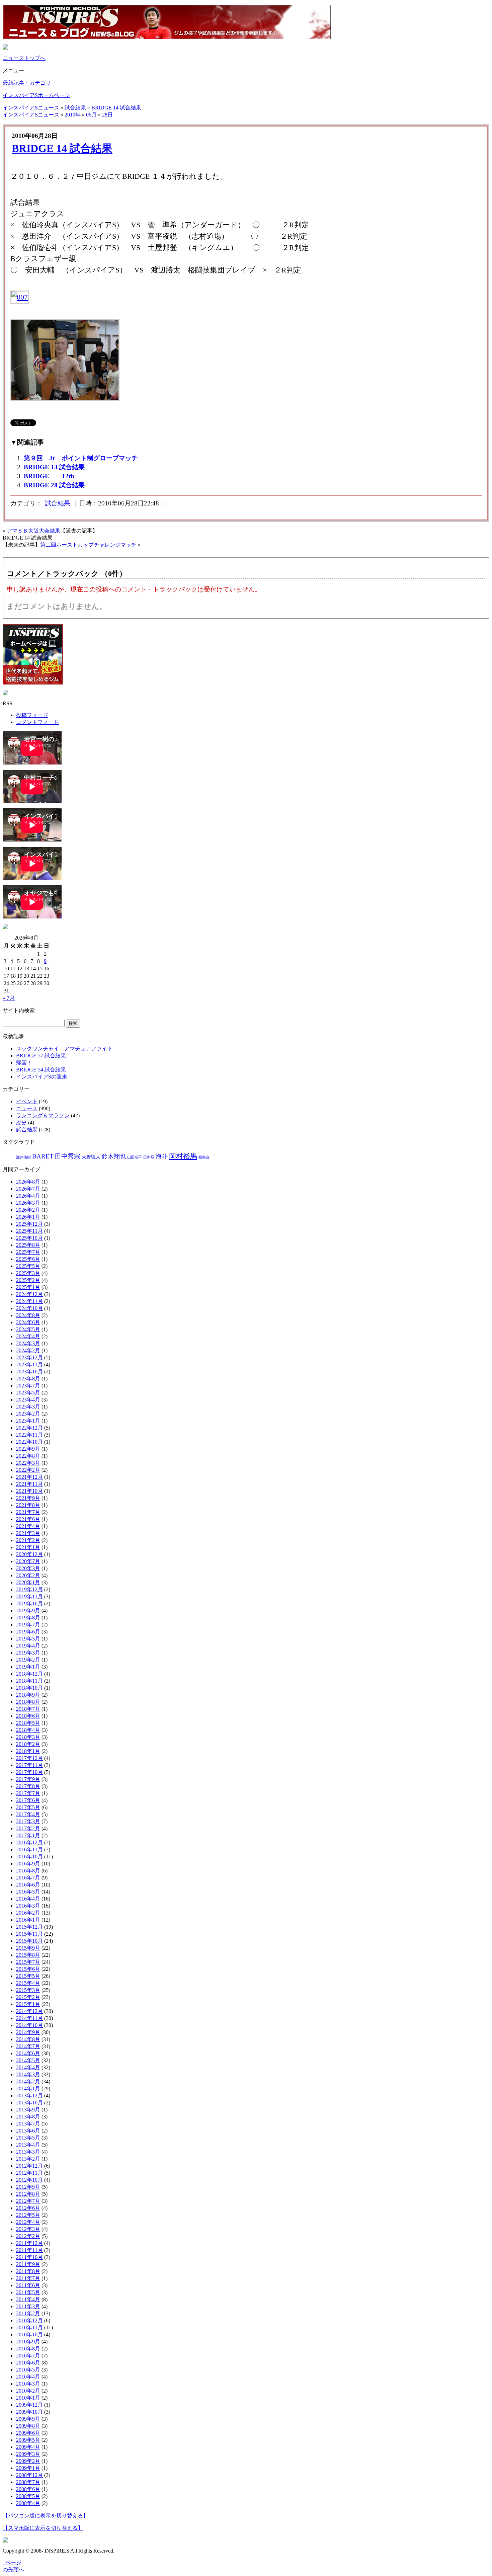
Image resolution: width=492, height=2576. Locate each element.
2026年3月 (28, 1203)
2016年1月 (28, 1920)
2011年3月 (28, 2306)
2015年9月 (28, 1948)
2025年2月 (28, 1280)
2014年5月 (28, 2060)
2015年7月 (28, 1962)
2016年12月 (29, 1842)
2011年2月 (28, 2313)
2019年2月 (28, 1660)
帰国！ (24, 1063)
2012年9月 (28, 2187)
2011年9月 (28, 2264)
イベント (27, 1101)
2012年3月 (28, 2229)
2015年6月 (28, 1969)
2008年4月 (28, 2503)
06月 (91, 115)
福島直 (204, 1157)
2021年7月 (28, 1512)
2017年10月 (29, 1772)
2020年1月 (28, 1582)
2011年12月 (29, 2243)
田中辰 (149, 1157)
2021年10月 (29, 1491)
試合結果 (75, 108)
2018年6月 (28, 1716)
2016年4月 (28, 1899)
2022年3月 (28, 1463)
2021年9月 (28, 1498)
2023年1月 (28, 1421)
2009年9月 (28, 2419)
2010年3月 (28, 2384)
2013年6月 (28, 2131)
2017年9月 (28, 1779)
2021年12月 (29, 1477)
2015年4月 (28, 1983)
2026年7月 (28, 1189)
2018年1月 (28, 1751)
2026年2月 (28, 1210)
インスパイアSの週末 (42, 1077)
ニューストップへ (24, 58)
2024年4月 (28, 1336)
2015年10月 (29, 1941)
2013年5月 (28, 2138)
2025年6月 (28, 1259)
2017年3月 (28, 1821)
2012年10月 (29, 2180)
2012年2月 (28, 2236)
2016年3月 (28, 1906)
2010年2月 (28, 2391)
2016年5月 (28, 1892)
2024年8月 (28, 1315)
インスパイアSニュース (31, 108)
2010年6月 (28, 2363)
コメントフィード (37, 722)
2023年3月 (28, 1407)
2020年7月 (28, 1561)
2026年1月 (28, 1217)
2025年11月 (29, 1231)
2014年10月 (29, 2025)
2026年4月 (28, 1196)
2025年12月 (29, 1224)
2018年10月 (29, 1688)
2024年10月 (29, 1308)
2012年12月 (29, 2166)
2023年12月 (29, 1357)
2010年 (73, 115)
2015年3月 (28, 1990)
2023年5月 (28, 1393)
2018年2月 (28, 1744)
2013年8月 (28, 2117)
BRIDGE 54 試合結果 (41, 1070)
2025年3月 (28, 1273)
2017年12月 (29, 1758)
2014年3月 (28, 2074)
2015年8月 (28, 1955)
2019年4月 (28, 1646)
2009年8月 (28, 2426)
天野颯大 (91, 1157)
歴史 (21, 1122)
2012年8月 (28, 2194)
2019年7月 (28, 1625)
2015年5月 (28, 1976)
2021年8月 (28, 1505)
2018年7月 (28, 1709)
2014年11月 (29, 2018)
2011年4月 (28, 2299)
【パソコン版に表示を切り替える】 (46, 2516)
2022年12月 (29, 1428)
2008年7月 (28, 2482)
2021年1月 (28, 1547)
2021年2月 (28, 1540)
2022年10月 (29, 1442)
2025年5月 (28, 1266)
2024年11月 (29, 1301)
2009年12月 (29, 2405)
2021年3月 (28, 1533)
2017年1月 (28, 1835)
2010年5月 (28, 2370)
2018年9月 (28, 1695)
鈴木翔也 (114, 1156)
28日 (107, 115)
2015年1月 (28, 2004)
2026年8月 (28, 1182)
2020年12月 (29, 1554)
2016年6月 (28, 1885)
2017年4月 (28, 1814)
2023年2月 (28, 1414)
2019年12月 (29, 1589)
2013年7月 (28, 2124)
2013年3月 (28, 2152)
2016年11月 (29, 1849)
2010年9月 (28, 2342)
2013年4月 (28, 2145)
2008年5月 (28, 2496)
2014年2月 (28, 2081)
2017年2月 (28, 1828)
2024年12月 (29, 1294)
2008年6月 (28, 2489)
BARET (43, 1156)
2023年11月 (29, 1364)
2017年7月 (28, 1793)
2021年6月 (28, 1519)
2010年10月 (29, 2334)
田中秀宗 (68, 1156)
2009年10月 (29, 2412)
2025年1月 (28, 1287)
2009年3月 (28, 2454)
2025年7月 (28, 1252)
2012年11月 (29, 2173)
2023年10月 (29, 1372)
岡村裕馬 (183, 1156)
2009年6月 (28, 2433)
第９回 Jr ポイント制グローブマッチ (81, 458)
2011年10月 (29, 2257)
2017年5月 (28, 1807)
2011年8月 (28, 2271)
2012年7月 (28, 2201)
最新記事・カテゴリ (27, 83)
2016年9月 (28, 1864)
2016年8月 (28, 1871)
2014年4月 (28, 2067)
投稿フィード (32, 715)
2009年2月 (28, 2461)
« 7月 (9, 998)
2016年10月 (29, 1857)
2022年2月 (28, 1470)
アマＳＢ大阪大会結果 (33, 531)
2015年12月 (29, 1927)
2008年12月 (29, 2475)
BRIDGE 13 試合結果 (54, 467)
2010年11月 (29, 2327)
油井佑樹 (23, 1157)
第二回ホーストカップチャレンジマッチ (88, 545)
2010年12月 (29, 2320)
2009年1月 (28, 2468)
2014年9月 (28, 2032)
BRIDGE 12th (49, 476)
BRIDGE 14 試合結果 (116, 108)
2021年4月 (28, 1526)
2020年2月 (28, 1575)
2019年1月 (28, 1667)
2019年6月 (28, 1632)
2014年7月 (28, 2046)
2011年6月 (28, 2285)
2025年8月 (28, 1245)
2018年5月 (28, 1723)
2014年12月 (29, 2011)
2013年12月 (29, 2096)
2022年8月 (28, 1456)
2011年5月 (28, 2292)
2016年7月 (28, 1878)
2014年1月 (28, 2088)
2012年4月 (28, 2222)
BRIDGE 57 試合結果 (41, 1056)
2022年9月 (28, 1449)
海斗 (162, 1156)
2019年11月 (29, 1596)
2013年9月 (28, 2110)
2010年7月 (28, 2356)
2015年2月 (28, 1997)
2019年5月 (28, 1639)
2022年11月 (29, 1435)
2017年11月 (29, 1765)
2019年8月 (28, 1618)
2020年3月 (28, 1568)
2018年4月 (28, 1730)
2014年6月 (28, 2053)
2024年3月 (28, 1343)
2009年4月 (28, 2447)
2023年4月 (28, 1400)
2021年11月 (29, 1484)
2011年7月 (28, 2278)
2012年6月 (28, 2208)
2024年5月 (28, 1329)
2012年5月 (28, 2215)
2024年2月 (28, 1350)
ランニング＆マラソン (43, 1115)
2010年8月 (28, 2349)
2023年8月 (28, 1379)
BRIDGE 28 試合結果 (54, 485)
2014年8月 (28, 2039)
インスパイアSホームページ (36, 95)
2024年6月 (28, 1322)
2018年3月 (28, 1737)
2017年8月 (28, 1786)
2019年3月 (28, 1653)
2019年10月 (29, 1603)
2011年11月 (29, 2250)
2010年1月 (28, 2398)
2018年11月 (29, 1681)
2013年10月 (29, 2103)
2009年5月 (28, 2440)
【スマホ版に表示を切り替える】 (43, 2528)
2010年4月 (28, 2377)
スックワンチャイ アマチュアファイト (64, 1049)
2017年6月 (28, 1800)
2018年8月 (28, 1702)
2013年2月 (28, 2159)
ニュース (27, 1108)
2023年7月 (28, 1386)
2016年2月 (28, 1913)
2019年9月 (28, 1611)
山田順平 (135, 1157)
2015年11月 (29, 1934)
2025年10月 (29, 1238)
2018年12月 (29, 1674)
